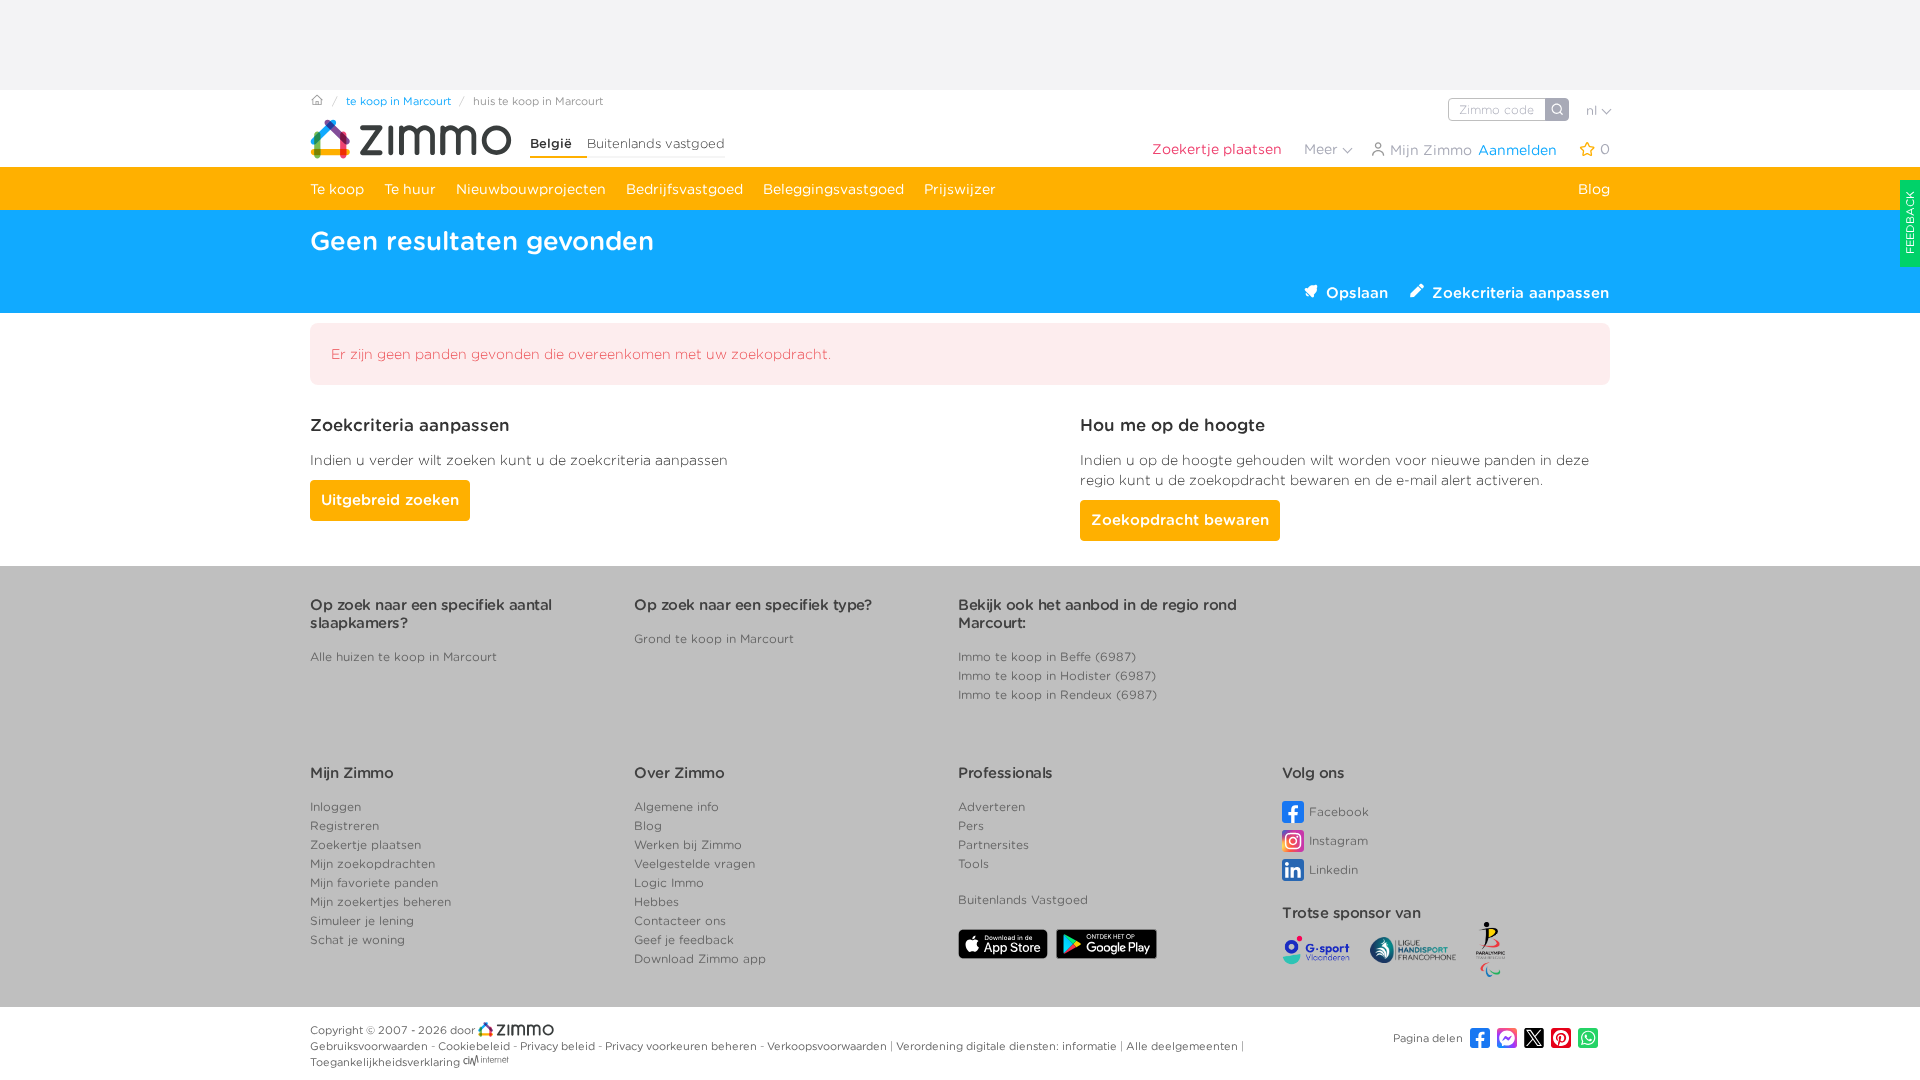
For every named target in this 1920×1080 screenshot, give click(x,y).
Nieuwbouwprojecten (531, 189)
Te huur (410, 189)
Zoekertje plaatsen (1217, 149)
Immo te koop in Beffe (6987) (1047, 656)
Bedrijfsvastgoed (684, 189)
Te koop (337, 189)
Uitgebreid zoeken (390, 500)
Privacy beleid (559, 1046)
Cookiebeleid (475, 1046)
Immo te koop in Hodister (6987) (1057, 675)
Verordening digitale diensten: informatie (1008, 1046)
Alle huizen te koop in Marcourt (403, 656)
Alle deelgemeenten (1183, 1046)
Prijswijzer (960, 189)
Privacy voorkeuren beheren (682, 1046)
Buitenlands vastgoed (656, 143)
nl (1593, 110)
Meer (1323, 149)
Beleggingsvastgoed (833, 189)
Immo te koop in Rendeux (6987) (1057, 694)
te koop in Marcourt (398, 101)
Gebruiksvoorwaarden (370, 1046)
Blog (1594, 189)
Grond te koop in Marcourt (714, 638)
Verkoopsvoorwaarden (828, 1046)
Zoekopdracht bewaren (1180, 520)
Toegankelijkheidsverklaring (385, 1062)
